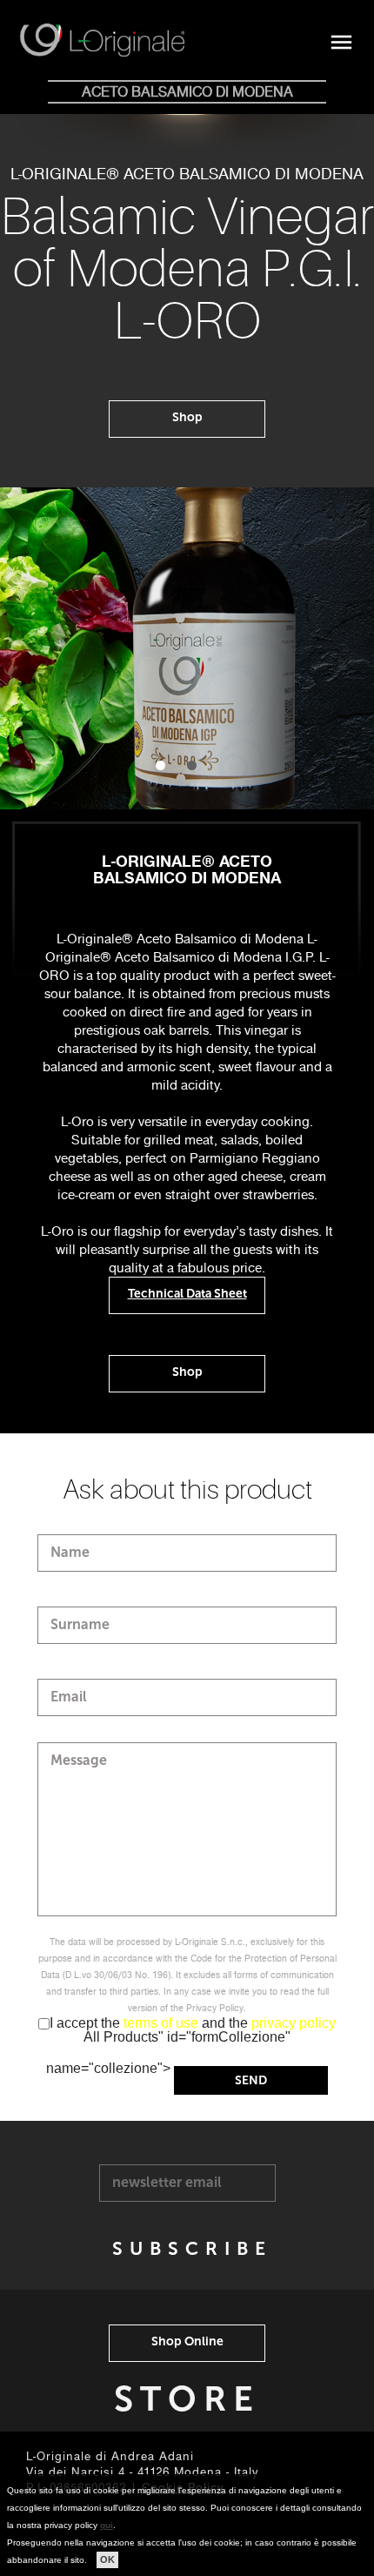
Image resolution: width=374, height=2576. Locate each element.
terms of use (163, 2023)
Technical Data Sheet (187, 1294)
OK (107, 2559)
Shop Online (187, 2341)
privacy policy (294, 2023)
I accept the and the (193, 2023)
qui (107, 2525)
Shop (187, 417)
